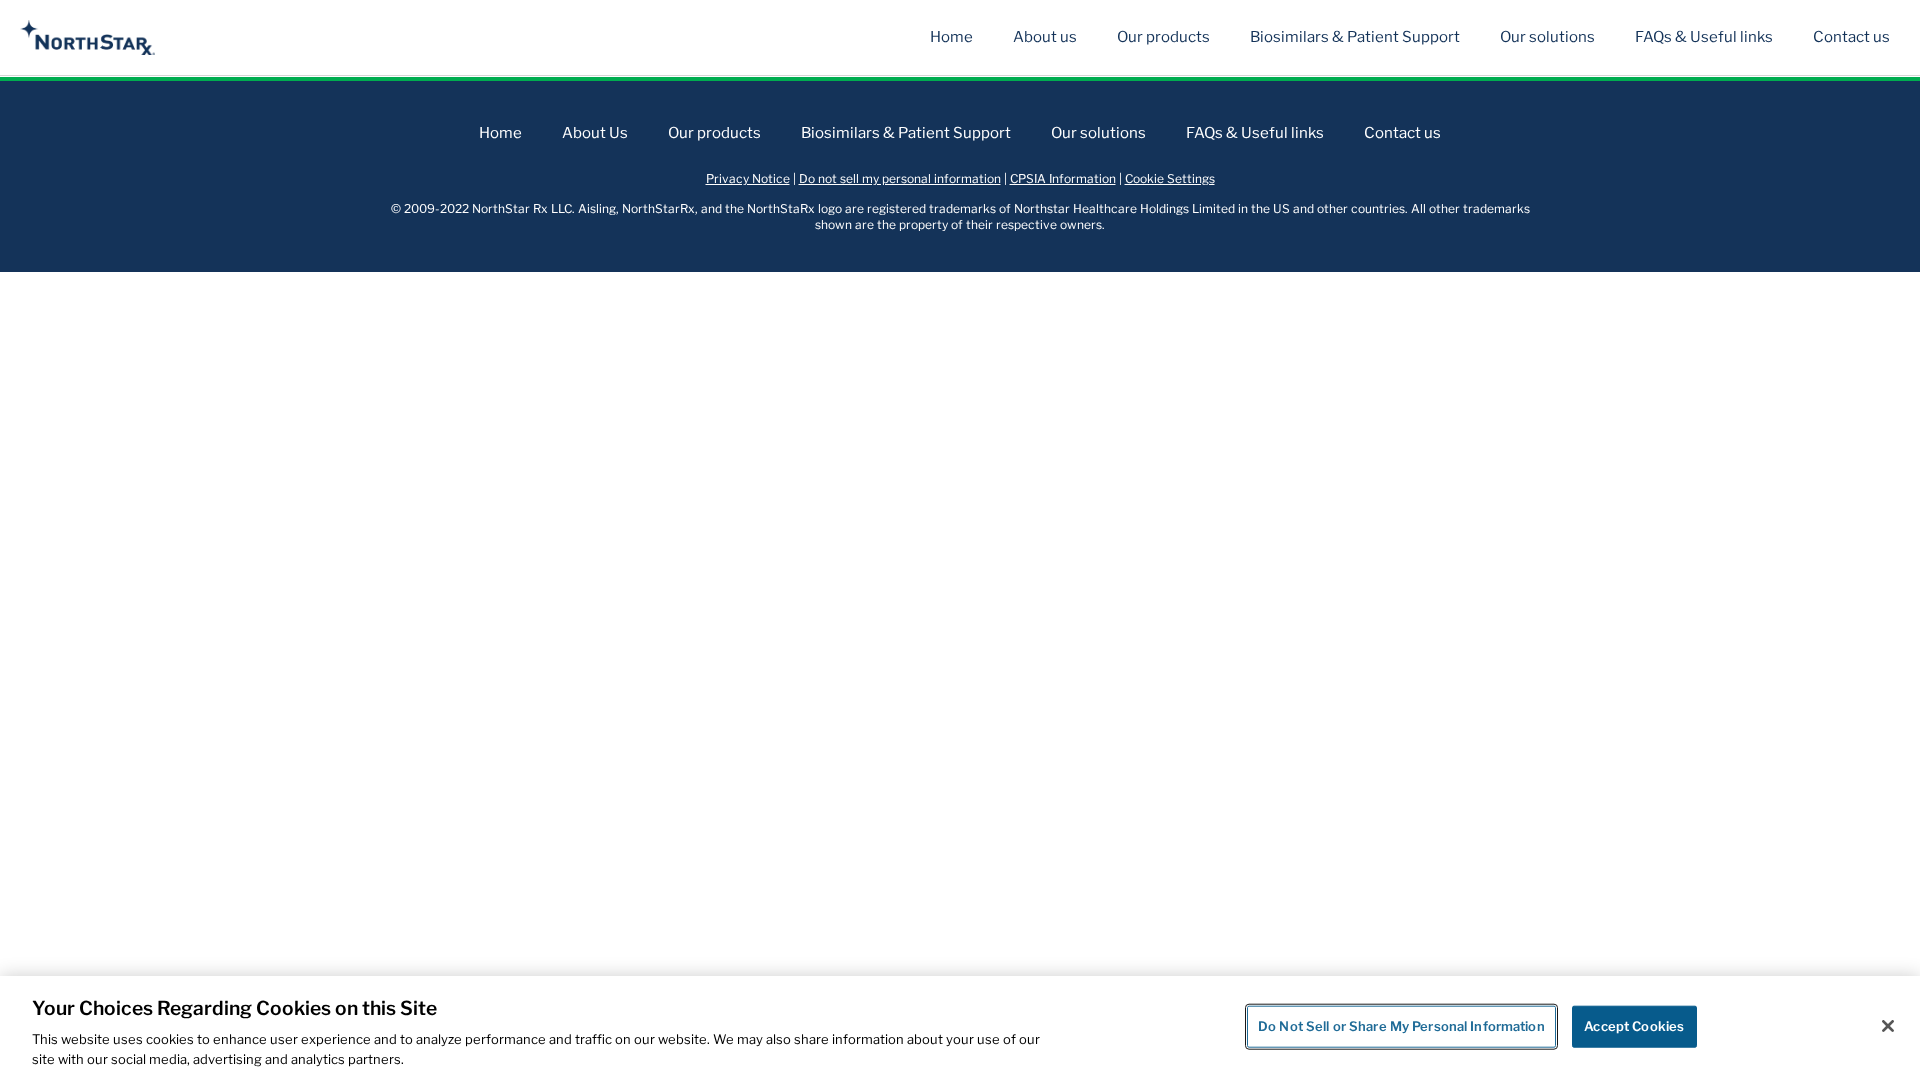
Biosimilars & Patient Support (1355, 37)
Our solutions (1547, 37)
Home (951, 37)
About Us (595, 133)
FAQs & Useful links (1704, 37)
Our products (1163, 37)
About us (1045, 37)
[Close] (1888, 1026)
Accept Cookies (1634, 1026)
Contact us (1851, 37)
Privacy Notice (748, 178)
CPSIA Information (1063, 178)
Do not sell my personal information (900, 178)
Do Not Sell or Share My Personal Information (1401, 1026)
